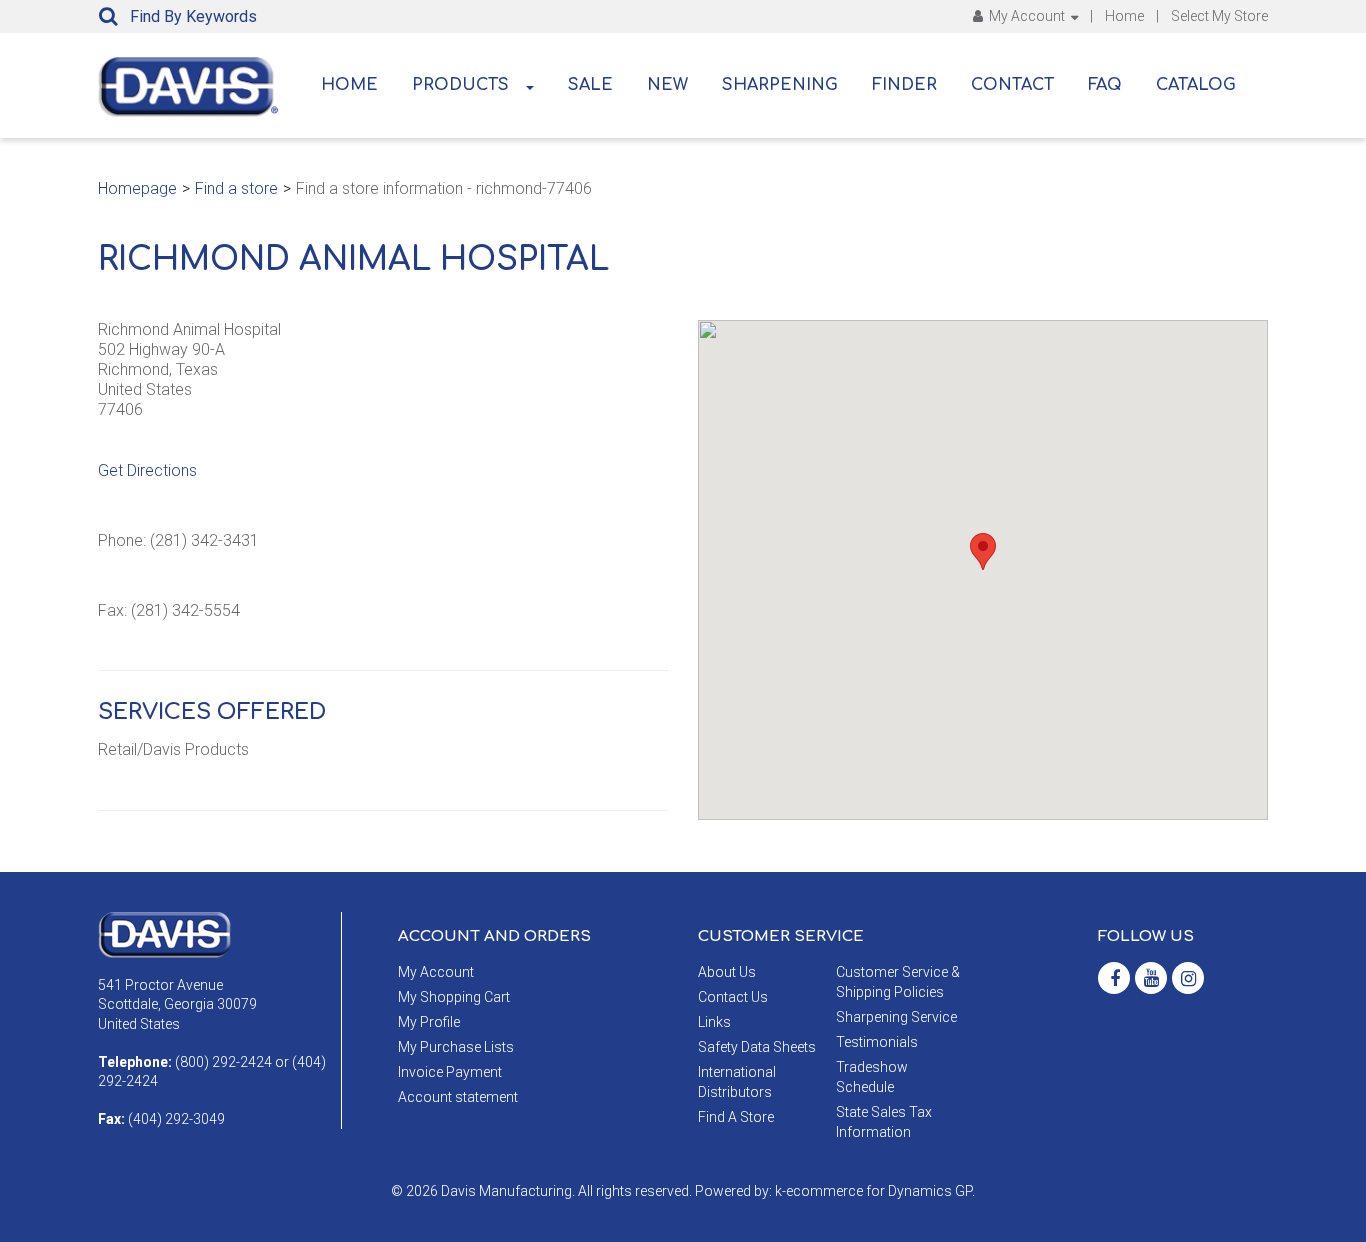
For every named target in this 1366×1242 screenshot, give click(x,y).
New (667, 85)
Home (1124, 16)
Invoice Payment (450, 1072)
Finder (904, 85)
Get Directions (147, 470)
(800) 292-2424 (223, 1062)
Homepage (137, 188)
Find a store (236, 188)
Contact (1012, 85)
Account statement (458, 1097)
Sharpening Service (896, 1017)
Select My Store (1219, 16)
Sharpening (780, 85)
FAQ (1105, 85)
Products (460, 85)
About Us (727, 972)
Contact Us (733, 997)
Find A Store (736, 1117)
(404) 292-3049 (176, 1119)
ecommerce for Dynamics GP (879, 1191)
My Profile (429, 1022)
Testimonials (877, 1042)
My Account (1027, 16)
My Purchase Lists (456, 1047)
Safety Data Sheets (757, 1047)
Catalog (1196, 85)
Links (714, 1022)
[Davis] (164, 934)
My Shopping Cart (454, 997)
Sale (590, 85)
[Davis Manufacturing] (188, 87)
